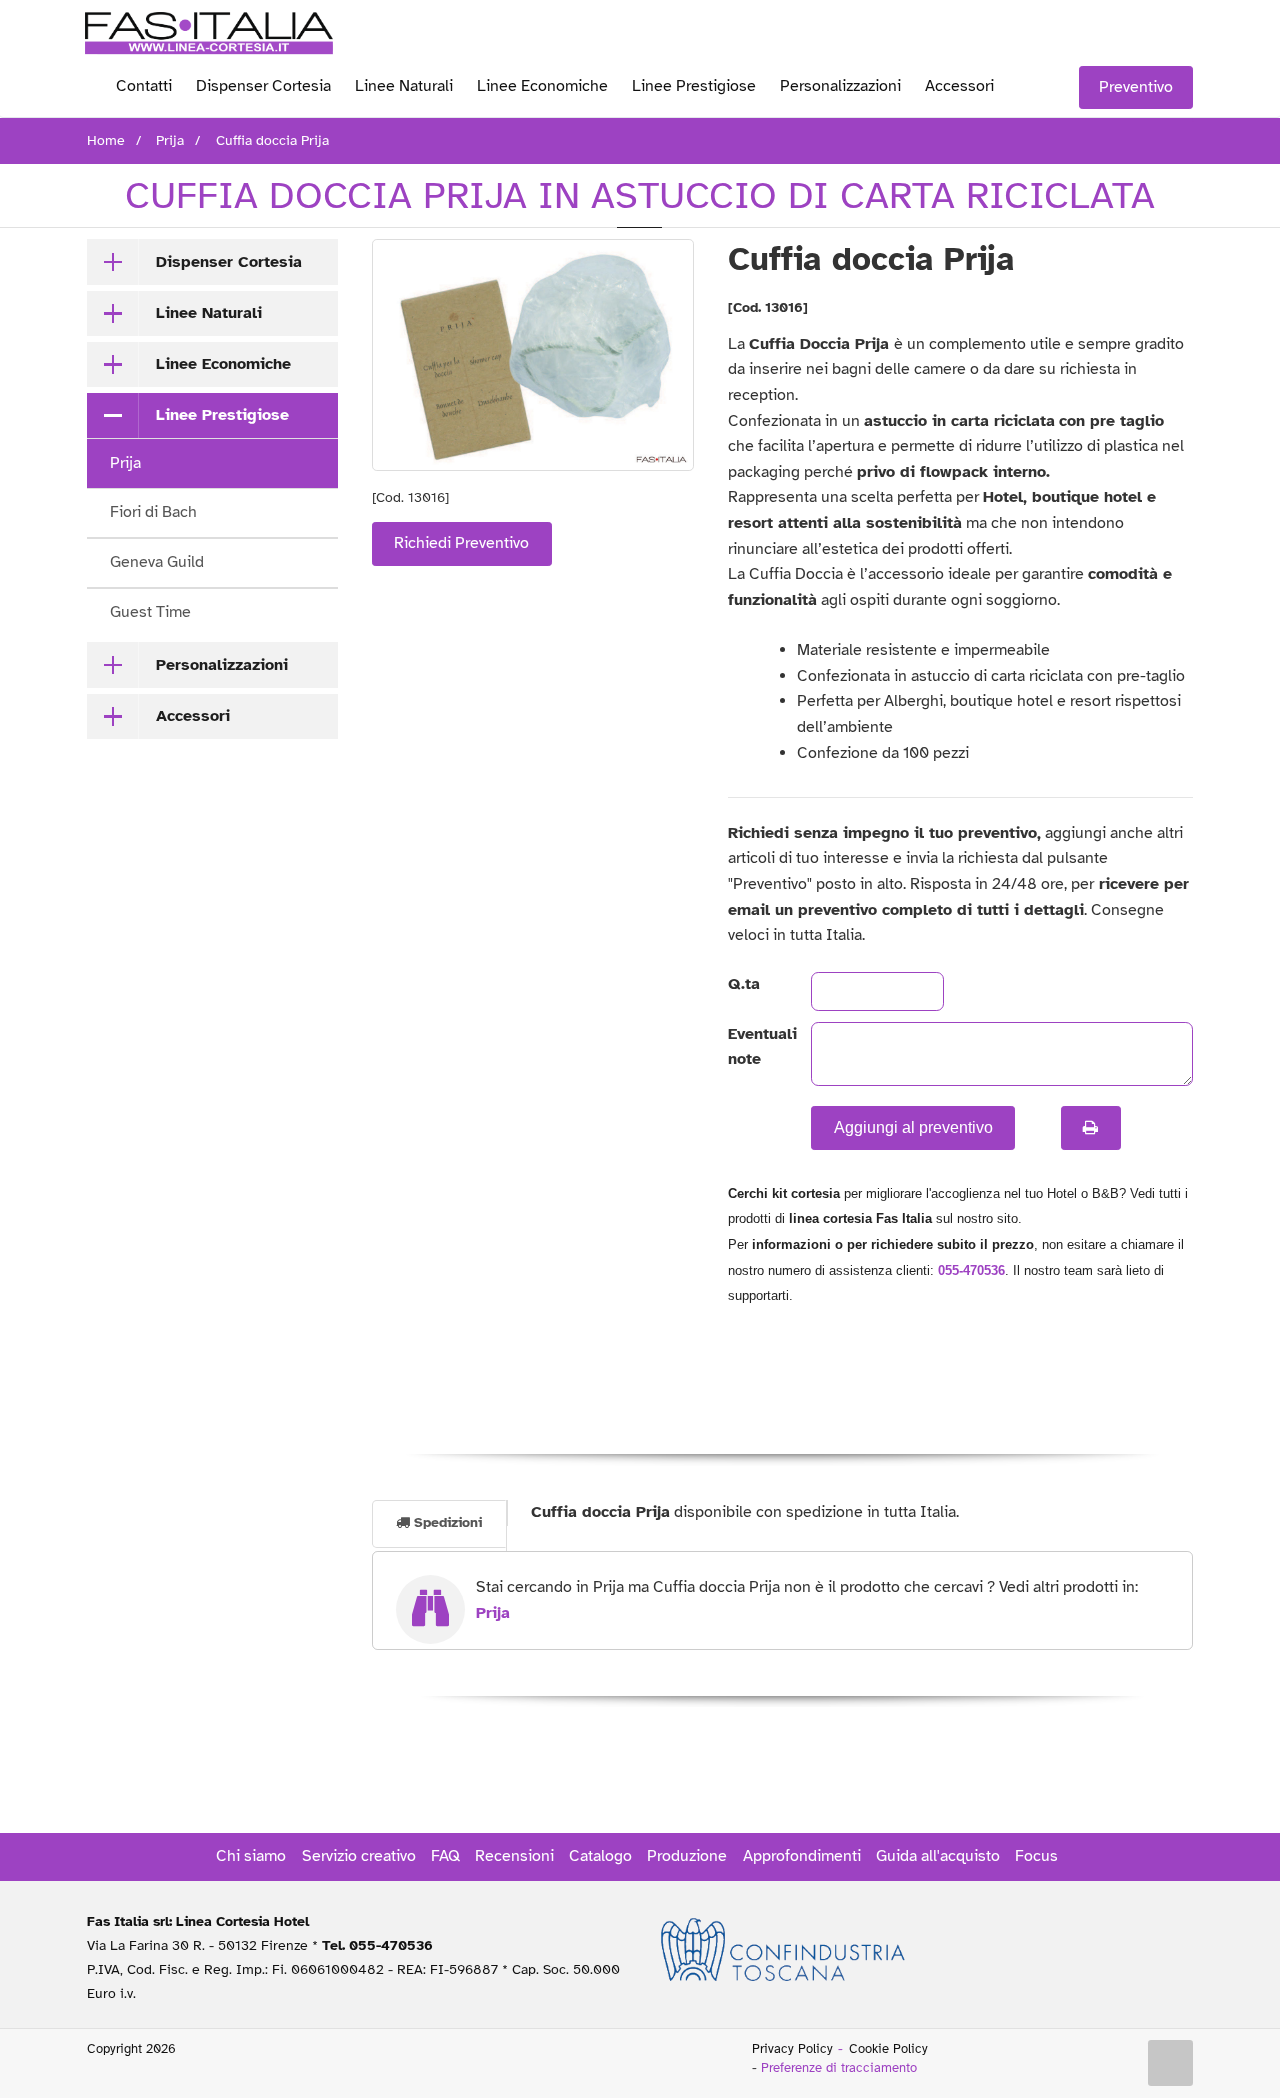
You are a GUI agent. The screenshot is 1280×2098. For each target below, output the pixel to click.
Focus (1036, 1856)
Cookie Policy (888, 2049)
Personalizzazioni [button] (222, 665)
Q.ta (744, 984)
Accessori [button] (193, 716)
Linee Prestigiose (694, 86)
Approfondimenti (802, 1856)
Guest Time (150, 612)
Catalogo (600, 1856)
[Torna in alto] (1171, 2063)
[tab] (212, 262)
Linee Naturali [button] (209, 313)
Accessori (959, 86)
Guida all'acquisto (938, 1856)
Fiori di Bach (153, 512)
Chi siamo (251, 1856)
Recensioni (514, 1856)
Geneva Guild (157, 562)
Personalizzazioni (840, 86)
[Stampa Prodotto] (1091, 1128)
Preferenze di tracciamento (839, 2068)
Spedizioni (446, 1522)
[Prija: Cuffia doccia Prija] (533, 354)
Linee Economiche (542, 86)
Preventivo (1136, 87)
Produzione (687, 1856)
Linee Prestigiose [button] (222, 415)
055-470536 (971, 1270)
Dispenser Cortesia (263, 86)
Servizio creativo (359, 1856)
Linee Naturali (404, 86)
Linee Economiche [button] (223, 364)
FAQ (445, 1856)
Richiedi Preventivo (461, 543)
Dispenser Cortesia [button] (229, 262)
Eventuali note (753, 1047)
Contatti (144, 86)
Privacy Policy (792, 2049)
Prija (125, 463)
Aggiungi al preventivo (913, 1127)
